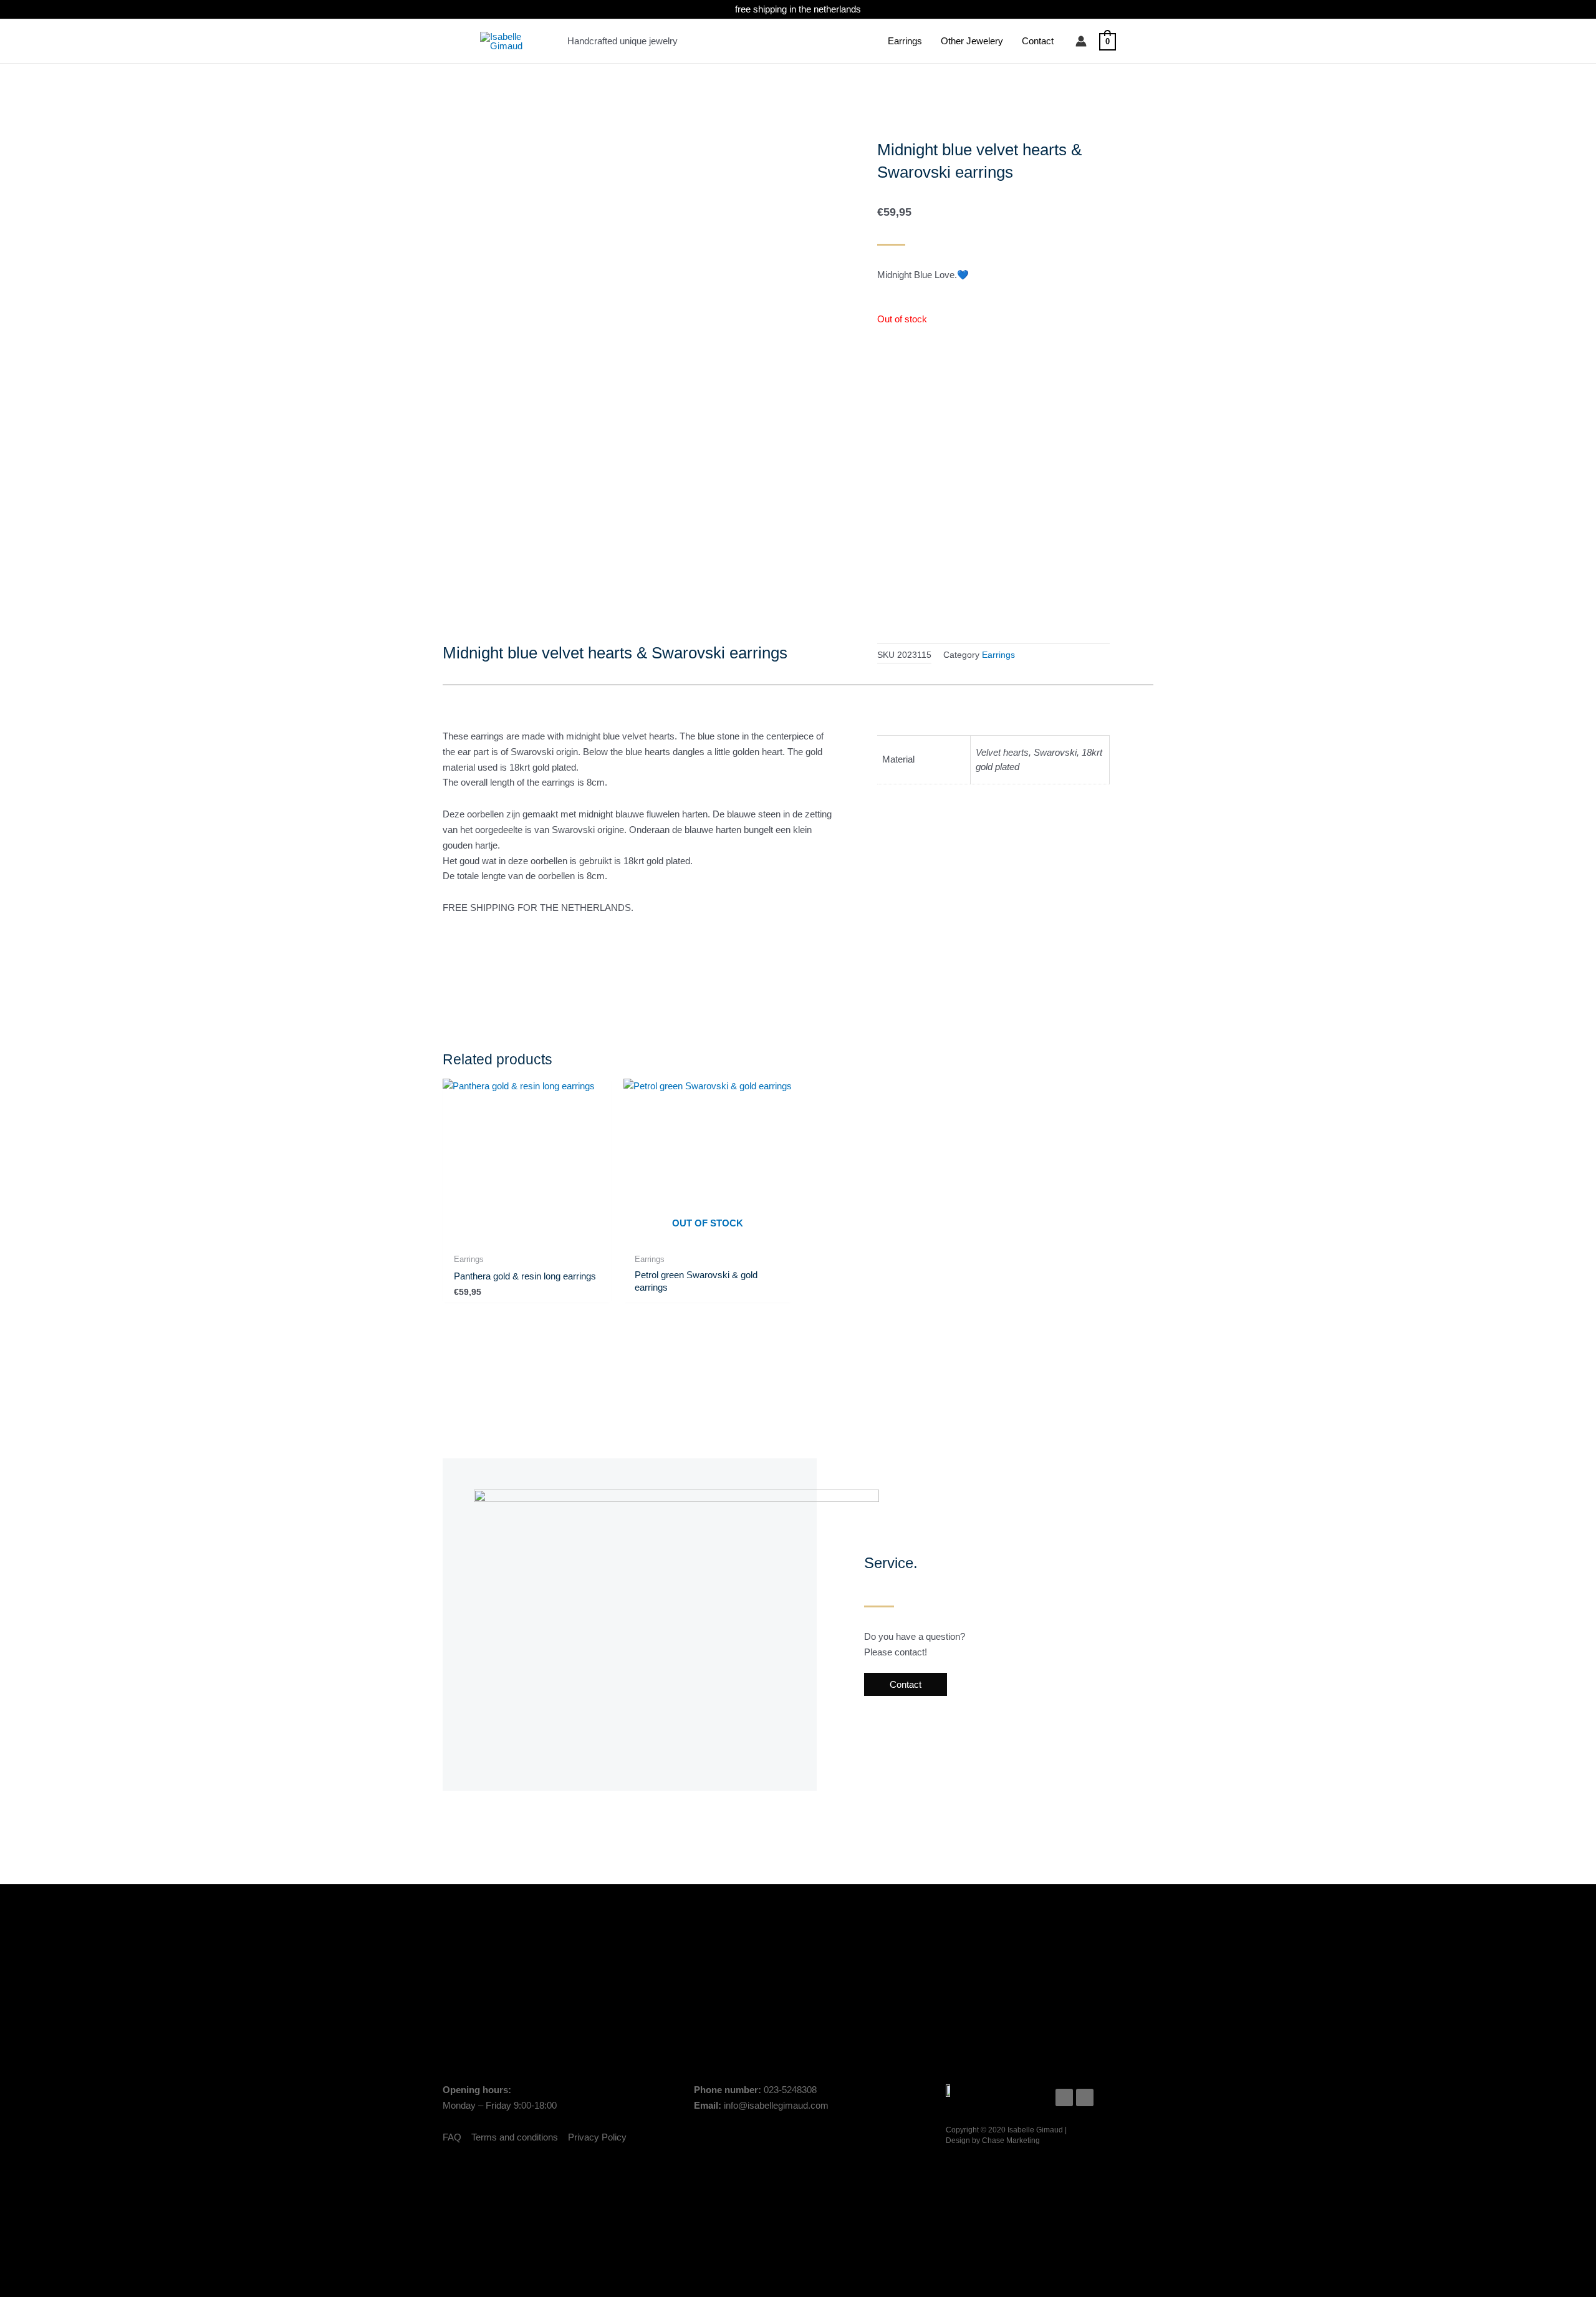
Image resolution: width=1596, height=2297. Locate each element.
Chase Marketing (1011, 2140)
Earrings (905, 41)
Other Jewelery (972, 41)
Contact (1038, 41)
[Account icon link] (1081, 41)
